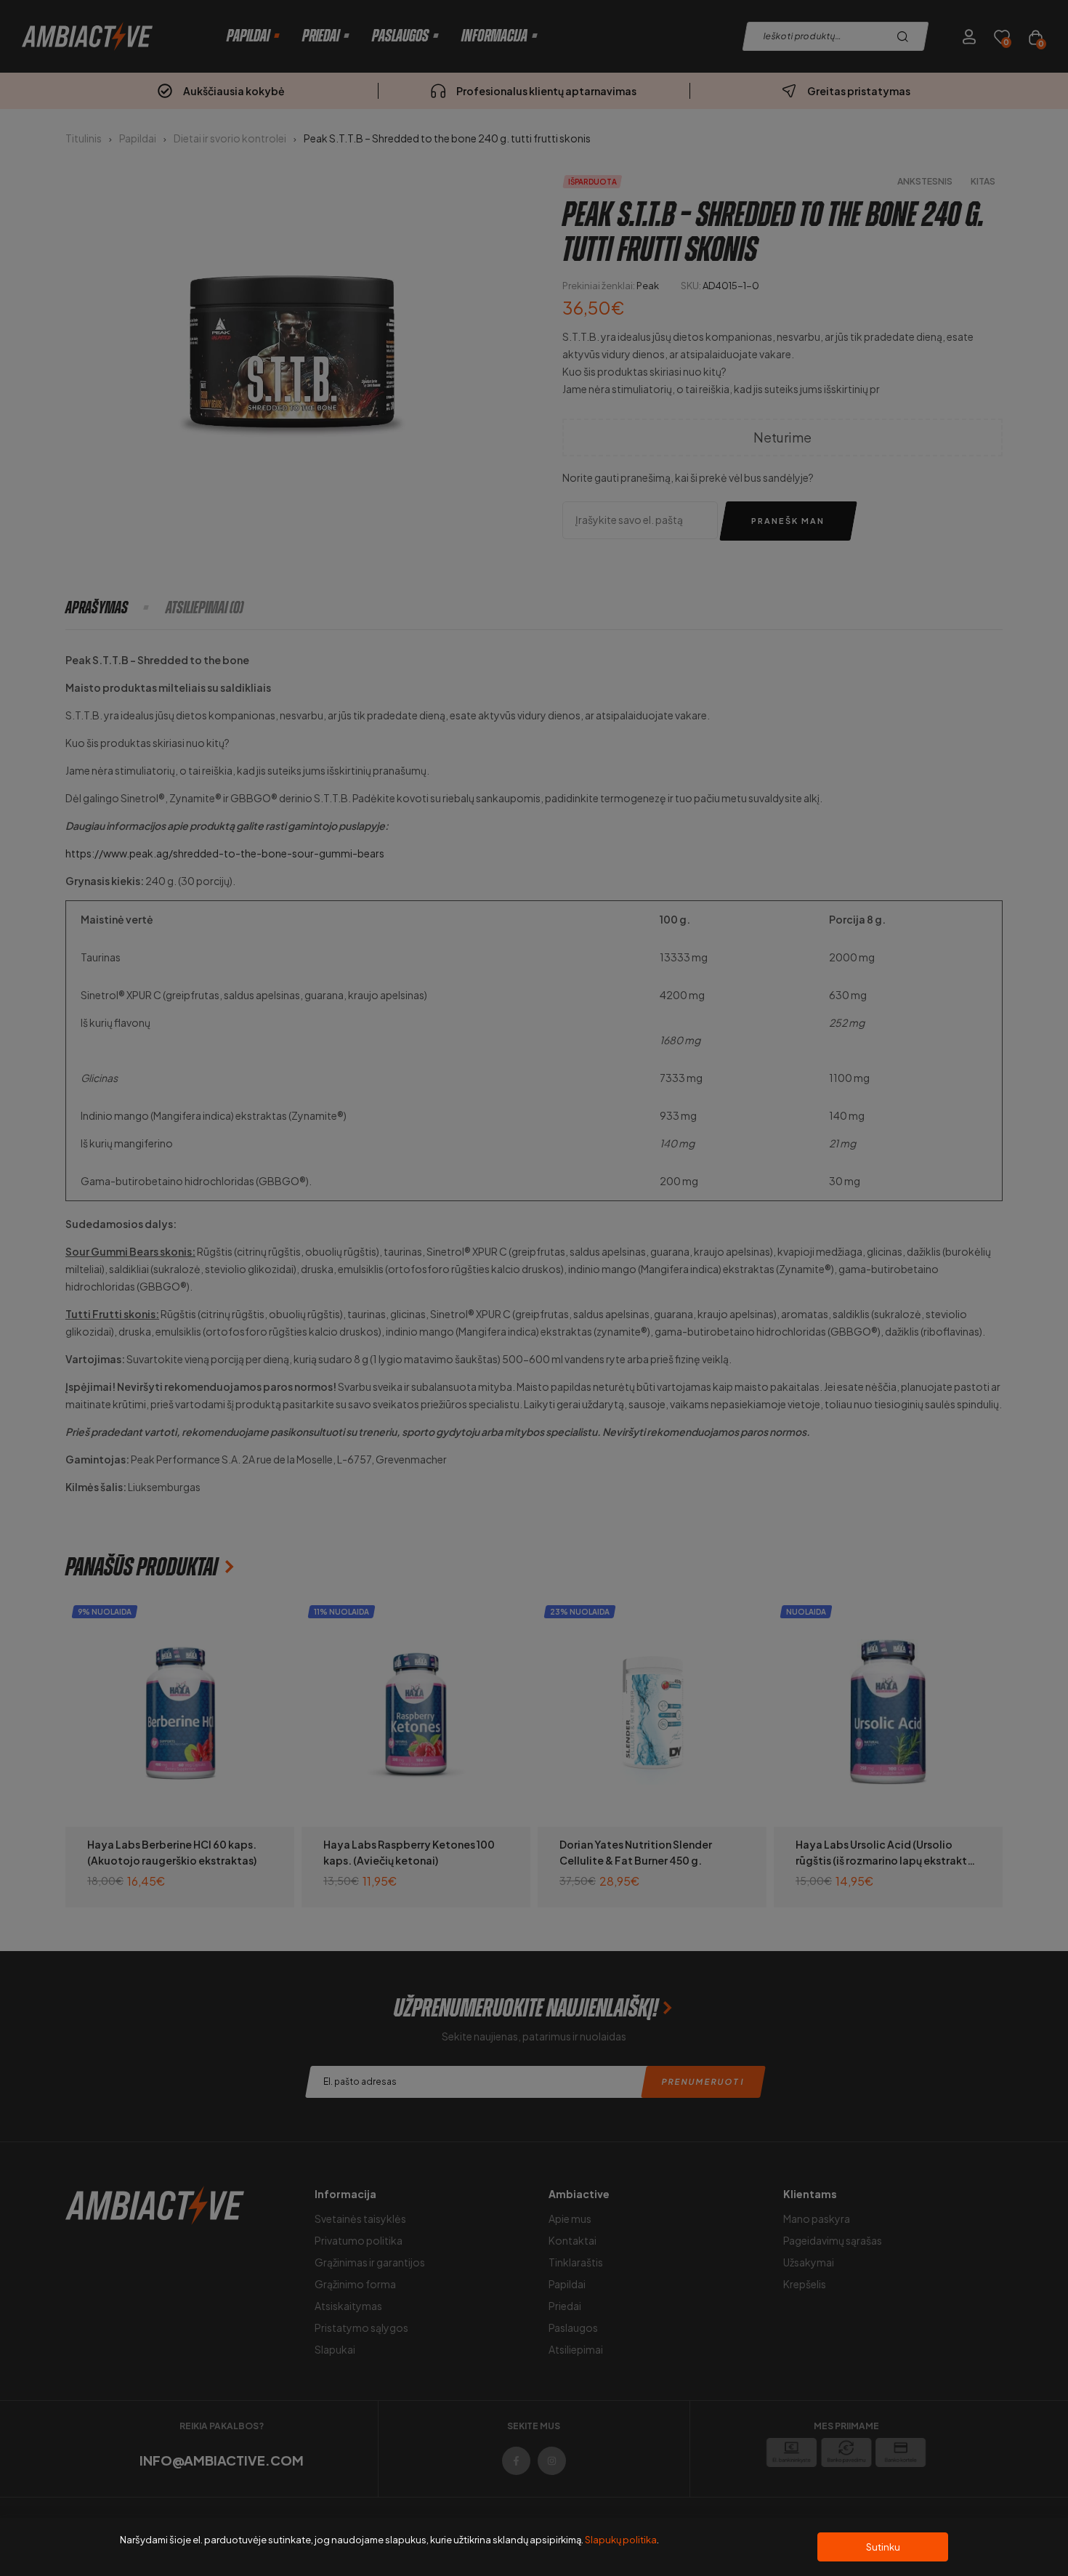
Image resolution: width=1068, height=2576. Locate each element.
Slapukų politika (621, 2540)
